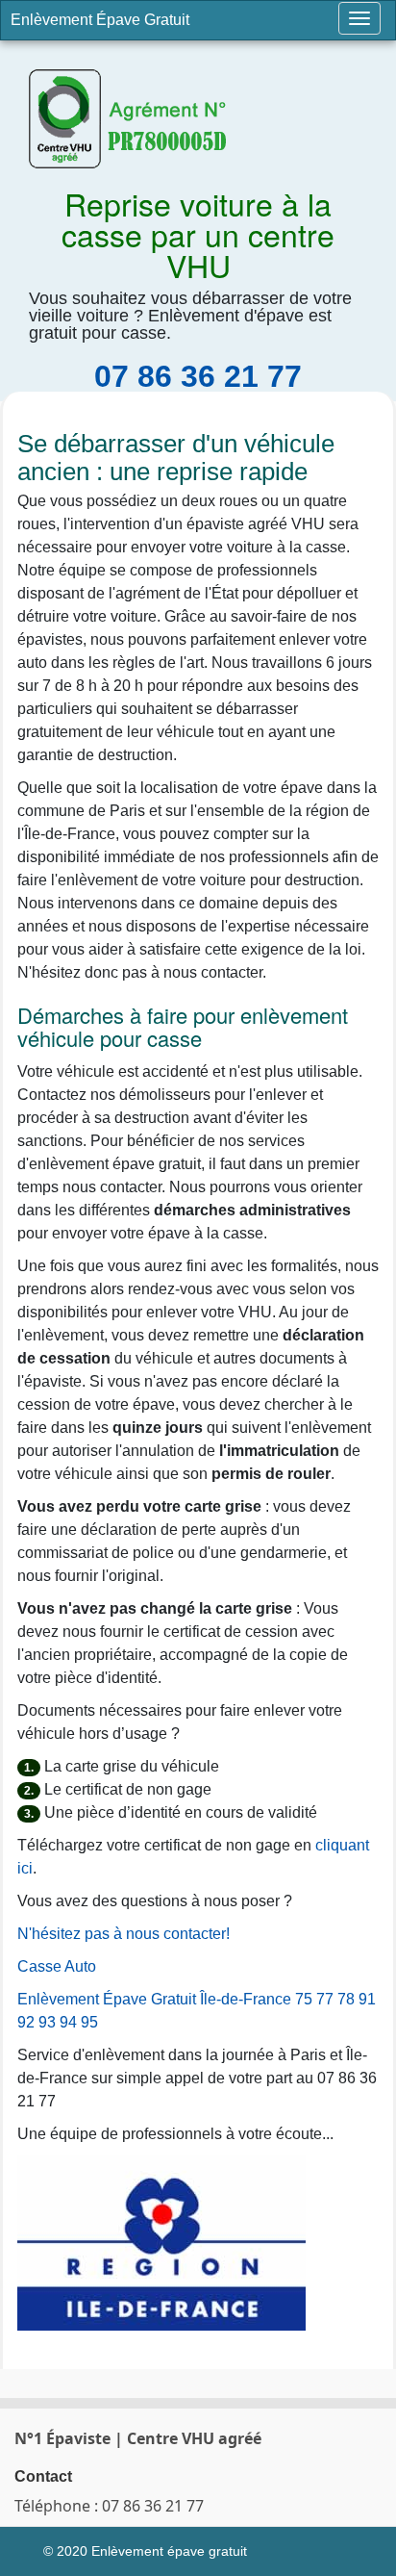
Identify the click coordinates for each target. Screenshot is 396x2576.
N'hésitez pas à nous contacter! (124, 1934)
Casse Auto (57, 1966)
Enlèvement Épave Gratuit (100, 20)
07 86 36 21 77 (198, 376)
